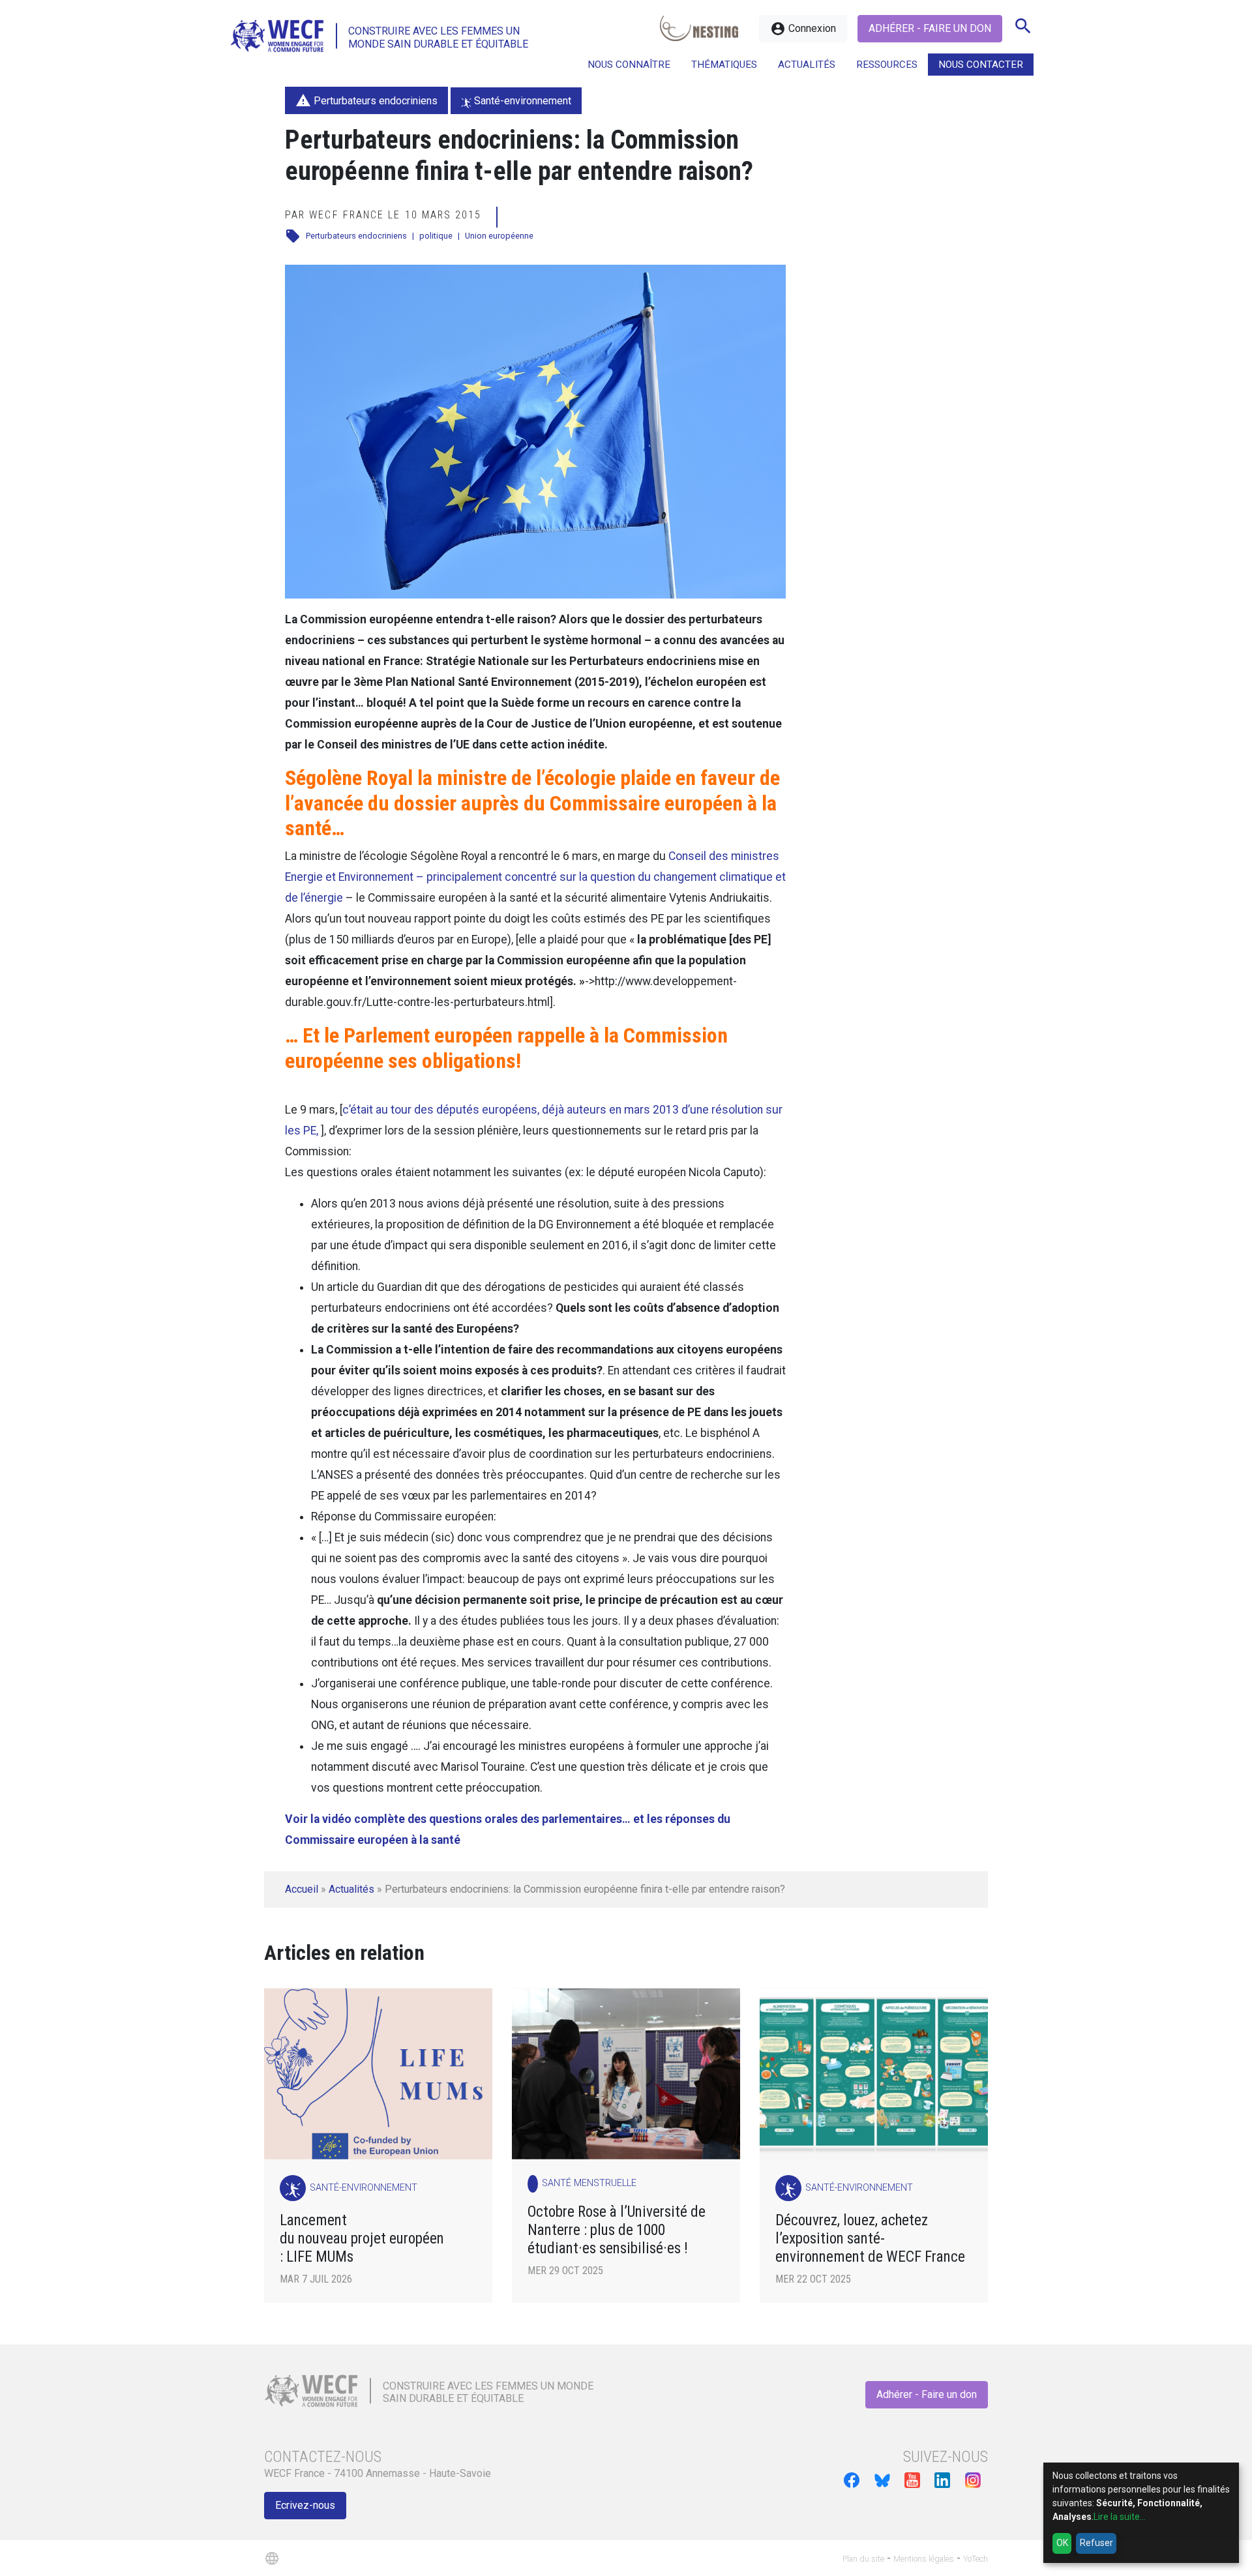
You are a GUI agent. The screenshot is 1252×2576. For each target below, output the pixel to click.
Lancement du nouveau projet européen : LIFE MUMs (362, 2239)
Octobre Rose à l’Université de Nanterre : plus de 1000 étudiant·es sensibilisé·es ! (617, 2230)
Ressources (887, 65)
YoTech (976, 2559)
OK (1062, 2543)
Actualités (351, 1889)
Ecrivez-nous (305, 2505)
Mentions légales (924, 2559)
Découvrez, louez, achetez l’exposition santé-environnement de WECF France (872, 2239)
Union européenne (499, 236)
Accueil (302, 1889)
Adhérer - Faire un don (930, 28)
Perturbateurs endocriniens (356, 236)
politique (436, 236)
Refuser (1096, 2543)
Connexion (803, 29)
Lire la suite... (1120, 2517)
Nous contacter (981, 65)
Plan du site (863, 2559)
